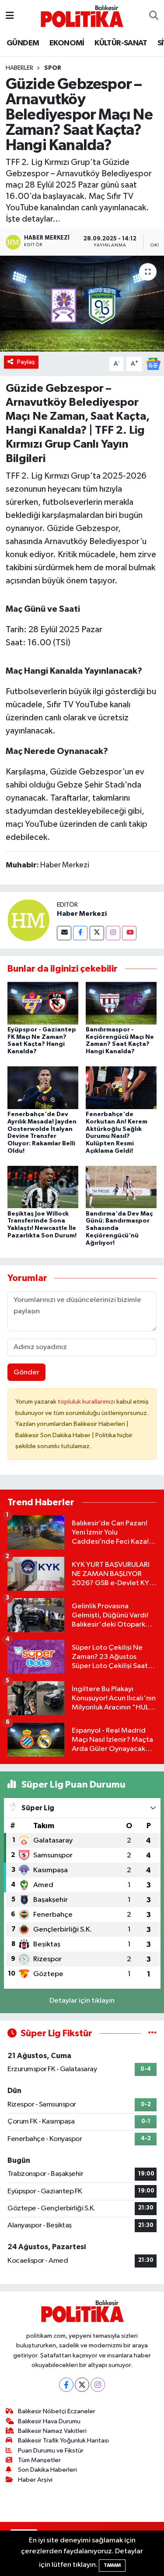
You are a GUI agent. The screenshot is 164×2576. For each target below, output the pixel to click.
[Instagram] (113, 933)
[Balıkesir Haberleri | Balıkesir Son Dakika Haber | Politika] (82, 16)
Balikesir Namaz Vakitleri (52, 2431)
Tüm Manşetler (39, 2460)
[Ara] (154, 16)
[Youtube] (129, 933)
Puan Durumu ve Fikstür (51, 2451)
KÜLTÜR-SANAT (121, 43)
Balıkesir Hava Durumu (49, 2421)
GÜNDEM (23, 43)
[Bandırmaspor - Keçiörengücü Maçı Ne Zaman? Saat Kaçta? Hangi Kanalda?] (121, 1003)
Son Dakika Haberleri (47, 2470)
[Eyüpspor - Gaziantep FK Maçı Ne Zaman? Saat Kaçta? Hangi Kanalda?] (43, 1003)
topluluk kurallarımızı (87, 1402)
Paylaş (26, 362)
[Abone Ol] (153, 364)
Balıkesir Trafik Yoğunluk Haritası (63, 2441)
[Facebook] (80, 933)
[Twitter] (97, 933)
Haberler (19, 68)
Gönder (26, 1372)
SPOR (53, 68)
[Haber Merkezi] (28, 920)
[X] (82, 2385)
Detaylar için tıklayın (82, 2001)
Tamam (112, 2565)
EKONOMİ (67, 43)
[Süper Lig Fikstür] (152, 2033)
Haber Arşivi (35, 2480)
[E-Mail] (64, 933)
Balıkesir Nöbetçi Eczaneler (57, 2411)
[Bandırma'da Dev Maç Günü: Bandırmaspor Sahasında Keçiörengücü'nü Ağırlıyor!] (121, 1187)
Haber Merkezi (82, 914)
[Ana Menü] (10, 16)
